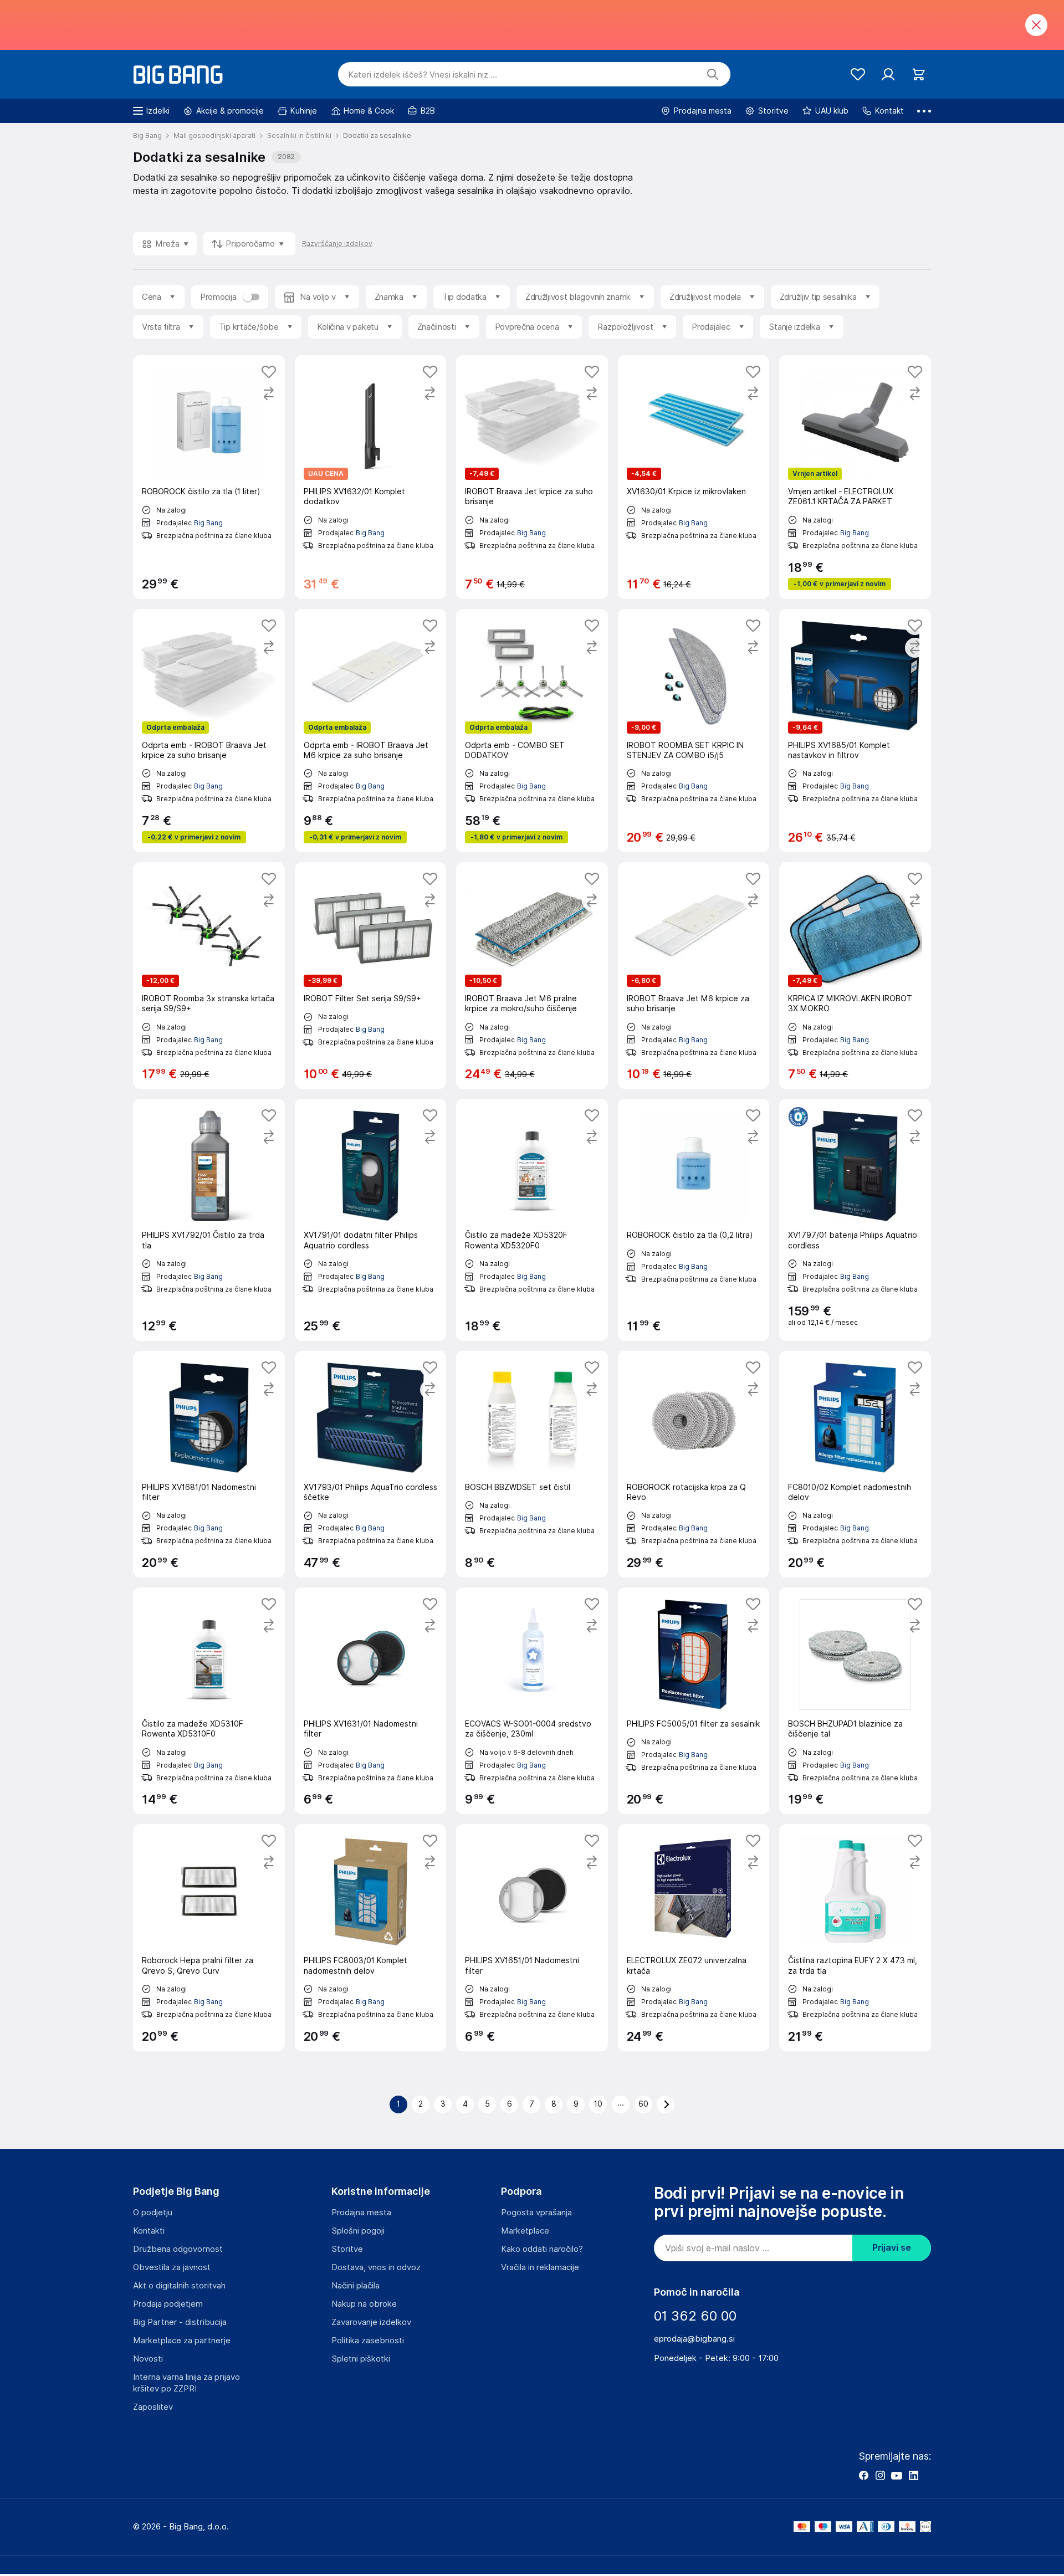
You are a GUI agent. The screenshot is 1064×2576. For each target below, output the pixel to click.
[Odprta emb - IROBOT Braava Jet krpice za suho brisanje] (209, 731)
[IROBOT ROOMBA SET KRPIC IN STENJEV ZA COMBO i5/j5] (694, 731)
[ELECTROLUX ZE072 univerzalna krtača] (694, 1937)
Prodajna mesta (361, 2213)
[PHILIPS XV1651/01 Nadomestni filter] (532, 1937)
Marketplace (525, 2231)
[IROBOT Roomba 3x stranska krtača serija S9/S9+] (209, 975)
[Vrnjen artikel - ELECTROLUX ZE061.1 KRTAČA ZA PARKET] (855, 477)
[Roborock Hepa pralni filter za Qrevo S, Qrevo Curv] (209, 1937)
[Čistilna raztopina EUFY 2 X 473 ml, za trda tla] (855, 1937)
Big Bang (208, 523)
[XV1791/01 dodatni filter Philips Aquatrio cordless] (371, 1220)
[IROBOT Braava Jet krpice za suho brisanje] (532, 477)
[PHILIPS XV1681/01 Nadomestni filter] (209, 1464)
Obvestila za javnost (172, 2267)
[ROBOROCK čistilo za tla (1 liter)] (209, 477)
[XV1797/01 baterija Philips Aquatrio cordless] (855, 1220)
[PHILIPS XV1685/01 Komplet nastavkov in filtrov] (855, 731)
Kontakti (149, 2231)
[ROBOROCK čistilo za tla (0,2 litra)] (694, 1220)
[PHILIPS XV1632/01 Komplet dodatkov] (371, 477)
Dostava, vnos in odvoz (376, 2267)
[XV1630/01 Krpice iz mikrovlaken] (694, 477)
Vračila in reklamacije (540, 2267)
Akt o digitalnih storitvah (179, 2286)
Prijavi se (892, 2248)
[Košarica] (919, 75)
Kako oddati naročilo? (542, 2249)
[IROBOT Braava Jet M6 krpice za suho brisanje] (694, 975)
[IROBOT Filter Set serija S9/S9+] (371, 975)
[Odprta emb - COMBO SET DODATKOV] (532, 731)
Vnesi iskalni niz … (423, 75)
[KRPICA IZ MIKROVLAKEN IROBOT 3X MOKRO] (855, 975)
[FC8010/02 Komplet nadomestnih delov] (855, 1464)
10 (598, 2104)
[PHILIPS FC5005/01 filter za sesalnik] (694, 1701)
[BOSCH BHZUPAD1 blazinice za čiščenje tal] (855, 1701)
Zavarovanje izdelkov (371, 2322)
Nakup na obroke (364, 2304)
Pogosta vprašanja (536, 2213)
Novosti (148, 2359)
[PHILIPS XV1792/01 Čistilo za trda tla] (209, 1220)
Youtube (897, 2475)
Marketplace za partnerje (182, 2341)
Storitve (347, 2249)
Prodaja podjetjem (168, 2304)
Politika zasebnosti (368, 2341)
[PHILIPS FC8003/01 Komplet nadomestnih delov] (371, 1937)
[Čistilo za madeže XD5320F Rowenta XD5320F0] (532, 1220)
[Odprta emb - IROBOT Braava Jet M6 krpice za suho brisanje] (371, 731)
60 (643, 2104)
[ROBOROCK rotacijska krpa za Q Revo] (694, 1464)
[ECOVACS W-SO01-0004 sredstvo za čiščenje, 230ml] (532, 1701)
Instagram (880, 2475)
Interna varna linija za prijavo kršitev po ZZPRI (186, 2383)
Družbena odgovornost (178, 2249)
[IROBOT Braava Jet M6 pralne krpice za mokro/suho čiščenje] (532, 975)
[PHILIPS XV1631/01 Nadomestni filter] (371, 1701)
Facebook (863, 2475)
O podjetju (153, 2213)
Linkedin (913, 2475)
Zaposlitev (153, 2407)
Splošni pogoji (358, 2231)
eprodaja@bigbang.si (694, 2339)
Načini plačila (355, 2286)
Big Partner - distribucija (180, 2322)
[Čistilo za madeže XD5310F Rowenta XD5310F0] (209, 1701)
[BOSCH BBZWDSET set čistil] (532, 1464)
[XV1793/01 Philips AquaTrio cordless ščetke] (371, 1464)
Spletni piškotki (361, 2359)
